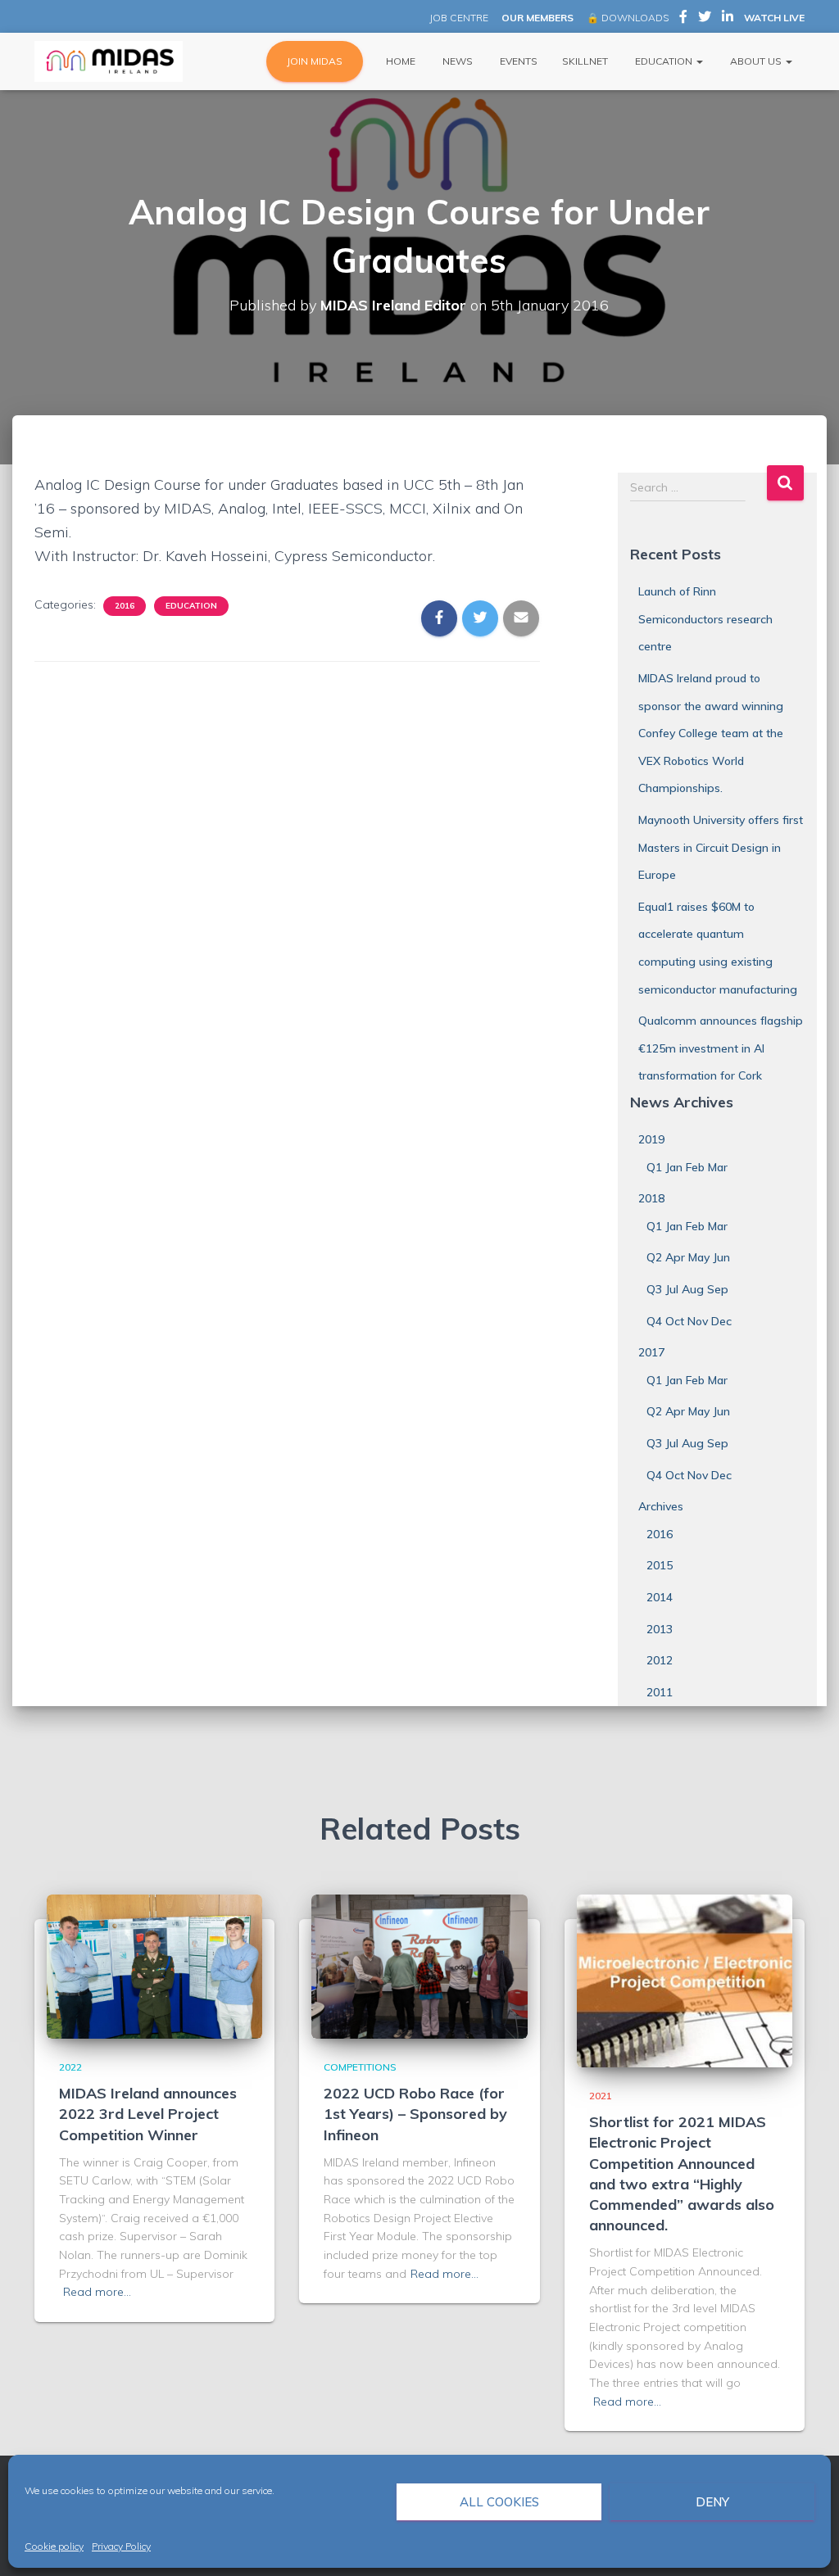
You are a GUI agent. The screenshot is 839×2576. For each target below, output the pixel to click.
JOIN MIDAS (315, 61)
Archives (661, 1506)
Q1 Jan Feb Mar (687, 1167)
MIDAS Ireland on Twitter (705, 19)
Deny (712, 2502)
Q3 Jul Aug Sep (687, 1289)
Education (664, 61)
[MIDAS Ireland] (109, 61)
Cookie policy (54, 2546)
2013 (660, 1629)
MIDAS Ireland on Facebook (683, 19)
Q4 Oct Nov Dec (689, 1321)
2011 (660, 1692)
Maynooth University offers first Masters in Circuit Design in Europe (721, 847)
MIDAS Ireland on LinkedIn (728, 19)
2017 (651, 1352)
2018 (651, 1198)
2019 (651, 1139)
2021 (601, 2096)
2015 (660, 1565)
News (456, 61)
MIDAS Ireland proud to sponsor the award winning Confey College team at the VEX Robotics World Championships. (711, 733)
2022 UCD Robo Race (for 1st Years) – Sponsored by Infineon (415, 2114)
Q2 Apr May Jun (688, 1257)
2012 (660, 1660)
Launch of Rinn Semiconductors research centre (705, 619)
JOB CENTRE (458, 18)
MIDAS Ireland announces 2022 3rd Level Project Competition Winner (148, 2114)
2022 (70, 2067)
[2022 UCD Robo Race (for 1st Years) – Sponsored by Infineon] (419, 1966)
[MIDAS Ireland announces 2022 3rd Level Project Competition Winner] (154, 1966)
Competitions (360, 2067)
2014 (660, 1597)
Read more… (97, 2292)
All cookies (499, 2502)
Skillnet (585, 61)
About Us (756, 61)
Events (517, 61)
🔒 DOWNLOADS (628, 18)
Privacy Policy (121, 2546)
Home (399, 61)
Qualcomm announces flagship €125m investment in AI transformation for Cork (721, 1048)
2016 (125, 606)
